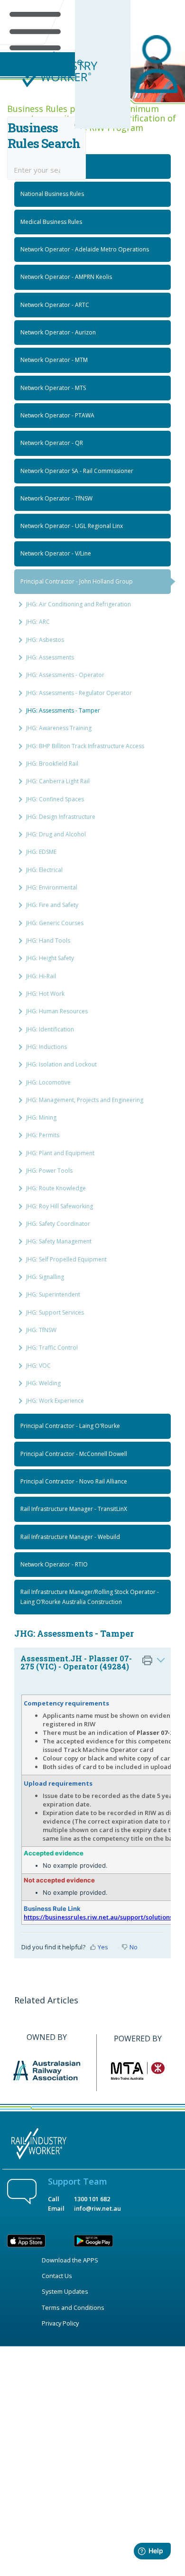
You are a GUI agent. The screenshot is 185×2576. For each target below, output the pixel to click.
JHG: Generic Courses (55, 923)
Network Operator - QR (52, 443)
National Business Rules (52, 194)
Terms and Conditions (73, 2307)
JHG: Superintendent (53, 1294)
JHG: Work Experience (55, 1401)
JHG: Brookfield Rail (52, 764)
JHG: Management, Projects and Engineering (85, 1100)
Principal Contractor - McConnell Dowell (74, 1454)
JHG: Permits (43, 1135)
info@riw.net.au (97, 2208)
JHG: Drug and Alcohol (56, 834)
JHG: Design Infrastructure (61, 817)
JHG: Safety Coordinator (58, 1224)
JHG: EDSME (41, 852)
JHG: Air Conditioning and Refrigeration (79, 604)
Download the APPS (70, 2260)
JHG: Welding (43, 1383)
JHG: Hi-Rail (41, 976)
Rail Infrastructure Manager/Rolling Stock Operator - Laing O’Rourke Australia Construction (90, 1597)
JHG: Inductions (46, 1047)
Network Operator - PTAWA (57, 415)
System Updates (65, 2291)
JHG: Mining (41, 1117)
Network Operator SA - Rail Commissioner (77, 471)
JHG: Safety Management (59, 1241)
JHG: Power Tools (49, 1171)
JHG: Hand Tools (48, 941)
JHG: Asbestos (45, 640)
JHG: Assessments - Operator (65, 675)
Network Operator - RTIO (54, 1564)
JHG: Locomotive (48, 1082)
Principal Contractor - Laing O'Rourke (70, 1426)
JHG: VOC (38, 1366)
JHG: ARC (38, 622)
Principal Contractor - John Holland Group (77, 581)
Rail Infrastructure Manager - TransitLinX (74, 1509)
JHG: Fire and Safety (52, 905)
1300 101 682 (92, 2199)
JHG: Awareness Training (59, 728)
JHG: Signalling (45, 1277)
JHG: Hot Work (45, 994)
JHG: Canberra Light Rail (58, 781)
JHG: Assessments (50, 657)
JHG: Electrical (44, 870)
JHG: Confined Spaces (55, 799)
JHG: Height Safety (50, 958)
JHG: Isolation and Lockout (61, 1064)
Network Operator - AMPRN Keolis (66, 277)
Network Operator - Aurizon (58, 332)
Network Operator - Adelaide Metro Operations (85, 249)
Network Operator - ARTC (55, 305)
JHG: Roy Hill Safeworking (60, 1206)
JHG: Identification (50, 1029)
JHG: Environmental (52, 887)
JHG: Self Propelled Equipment (66, 1259)
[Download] (75, 1323)
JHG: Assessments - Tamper (63, 710)
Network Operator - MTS (53, 388)
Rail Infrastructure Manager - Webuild (70, 1537)
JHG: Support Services (55, 1312)
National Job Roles (45, 166)
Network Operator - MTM (54, 360)
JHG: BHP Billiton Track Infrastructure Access (85, 746)
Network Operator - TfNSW (56, 498)
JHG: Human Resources (57, 1011)
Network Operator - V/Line (56, 553)
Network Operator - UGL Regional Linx (72, 526)
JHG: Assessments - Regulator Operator (79, 693)
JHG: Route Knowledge (56, 1188)
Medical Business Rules (51, 222)
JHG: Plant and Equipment (60, 1153)
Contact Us (57, 2276)
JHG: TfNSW (41, 1330)
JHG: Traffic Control (52, 1348)
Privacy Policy (60, 2323)
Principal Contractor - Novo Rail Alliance (74, 1481)
